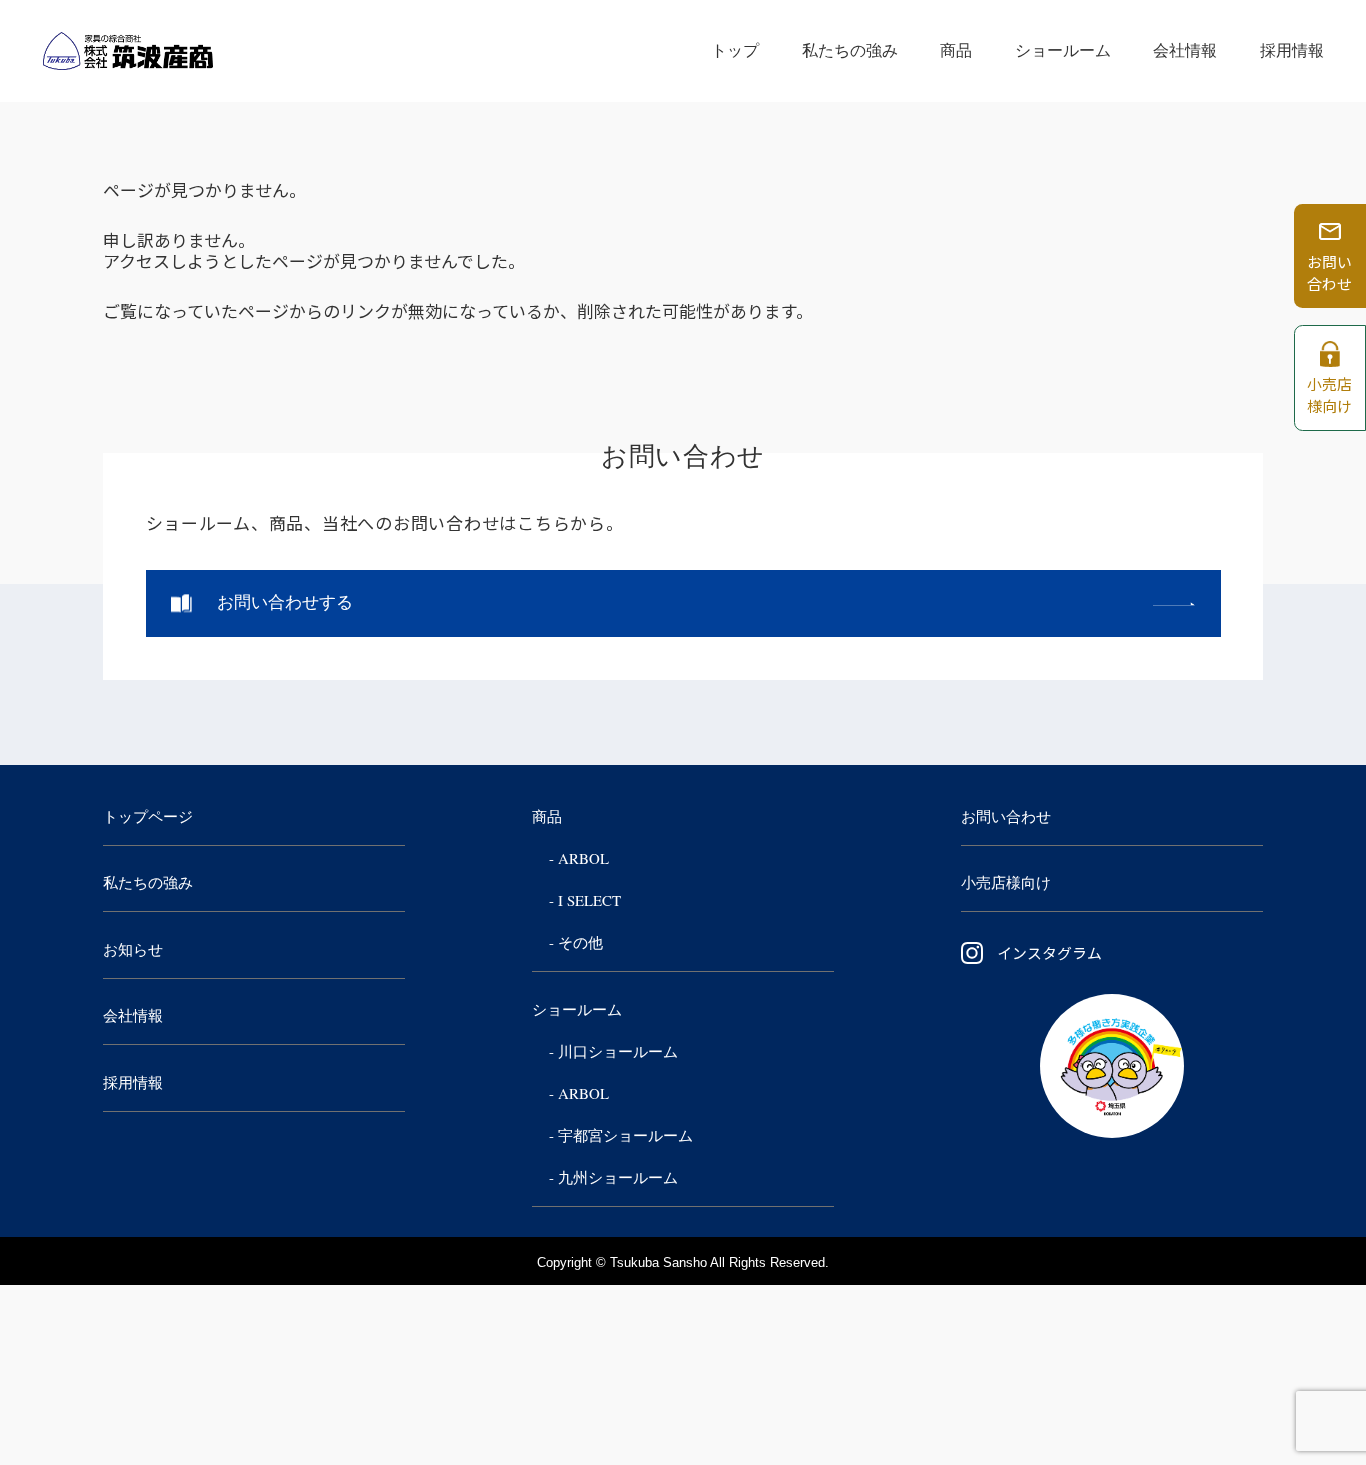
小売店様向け (1006, 883)
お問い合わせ (1006, 817)
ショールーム (1063, 50)
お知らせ (133, 950)
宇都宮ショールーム (625, 1136)
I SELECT (589, 901)
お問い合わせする (285, 602)
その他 (580, 943)
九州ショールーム (618, 1178)
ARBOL (583, 859)
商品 (956, 50)
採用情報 (1292, 50)
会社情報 (1185, 50)
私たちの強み (850, 50)
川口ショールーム (618, 1052)
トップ (735, 50)
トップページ (148, 817)
